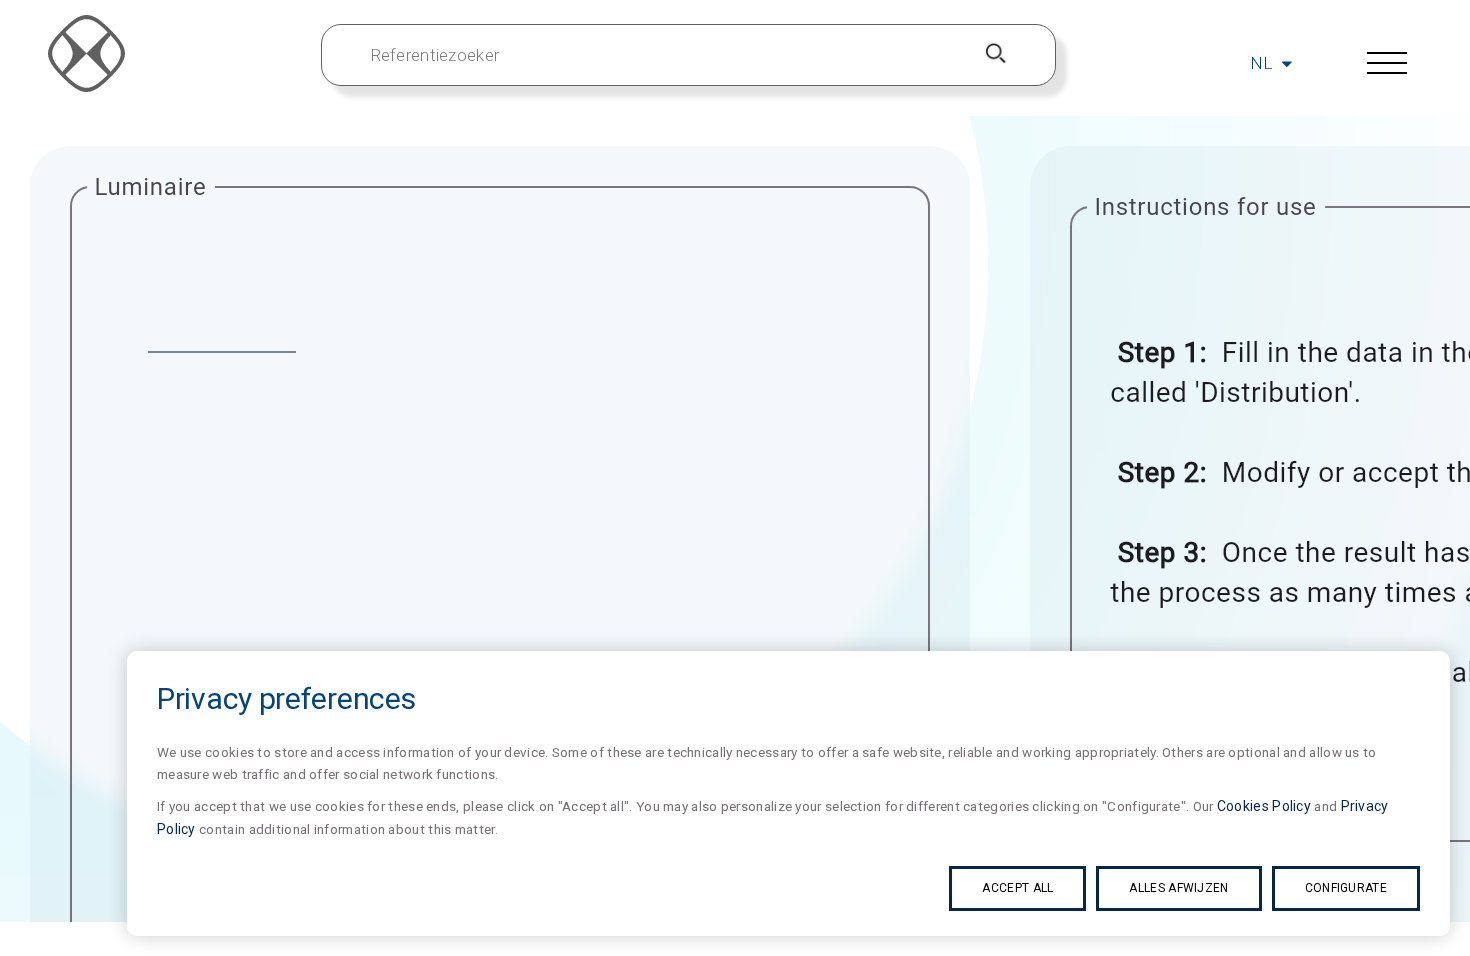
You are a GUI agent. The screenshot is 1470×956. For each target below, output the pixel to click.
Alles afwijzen (1178, 888)
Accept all (1017, 888)
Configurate (1346, 888)
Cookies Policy (1264, 806)
